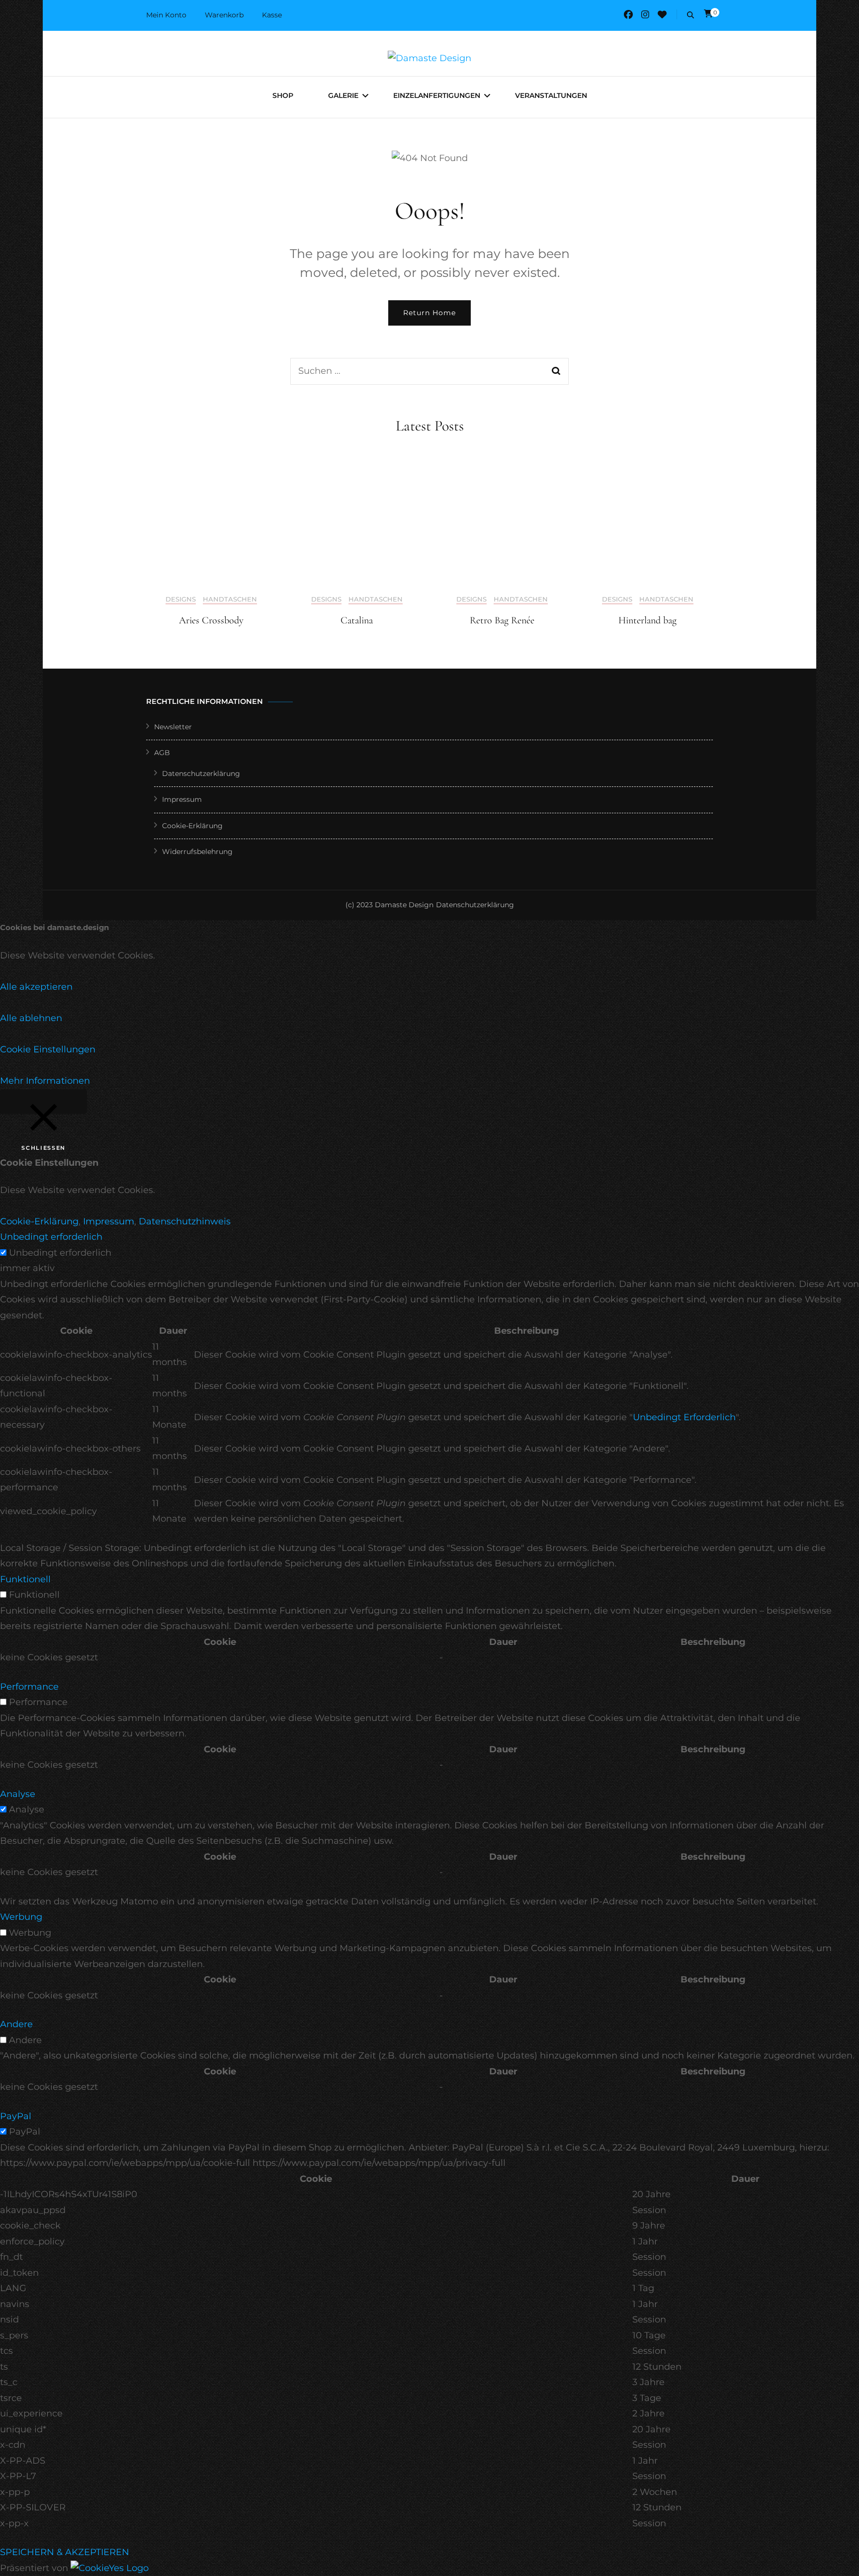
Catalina (357, 620)
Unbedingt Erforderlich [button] (684, 1417)
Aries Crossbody (211, 620)
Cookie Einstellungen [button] (48, 1049)
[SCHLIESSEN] (43, 1102)
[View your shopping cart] (708, 14)
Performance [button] (29, 1687)
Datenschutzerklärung (201, 773)
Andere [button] (16, 2024)
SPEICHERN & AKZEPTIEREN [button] (65, 2552)
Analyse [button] (18, 1794)
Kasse (272, 15)
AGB (162, 753)
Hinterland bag (647, 620)
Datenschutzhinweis (185, 1221)
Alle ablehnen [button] (31, 1018)
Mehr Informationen (45, 1081)
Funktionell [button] (25, 1579)
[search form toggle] (690, 15)
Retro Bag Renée (502, 620)
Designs (181, 599)
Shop (283, 95)
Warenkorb (224, 15)
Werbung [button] (21, 1917)
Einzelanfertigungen (437, 95)
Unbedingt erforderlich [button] (51, 1237)
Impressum (182, 799)
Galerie (343, 95)
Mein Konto (166, 15)
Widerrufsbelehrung (197, 852)
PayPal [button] (16, 2116)
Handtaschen (230, 599)
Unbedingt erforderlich (60, 1253)
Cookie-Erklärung (192, 826)
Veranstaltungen (551, 95)
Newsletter (173, 727)
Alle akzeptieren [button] (36, 987)
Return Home (429, 313)
